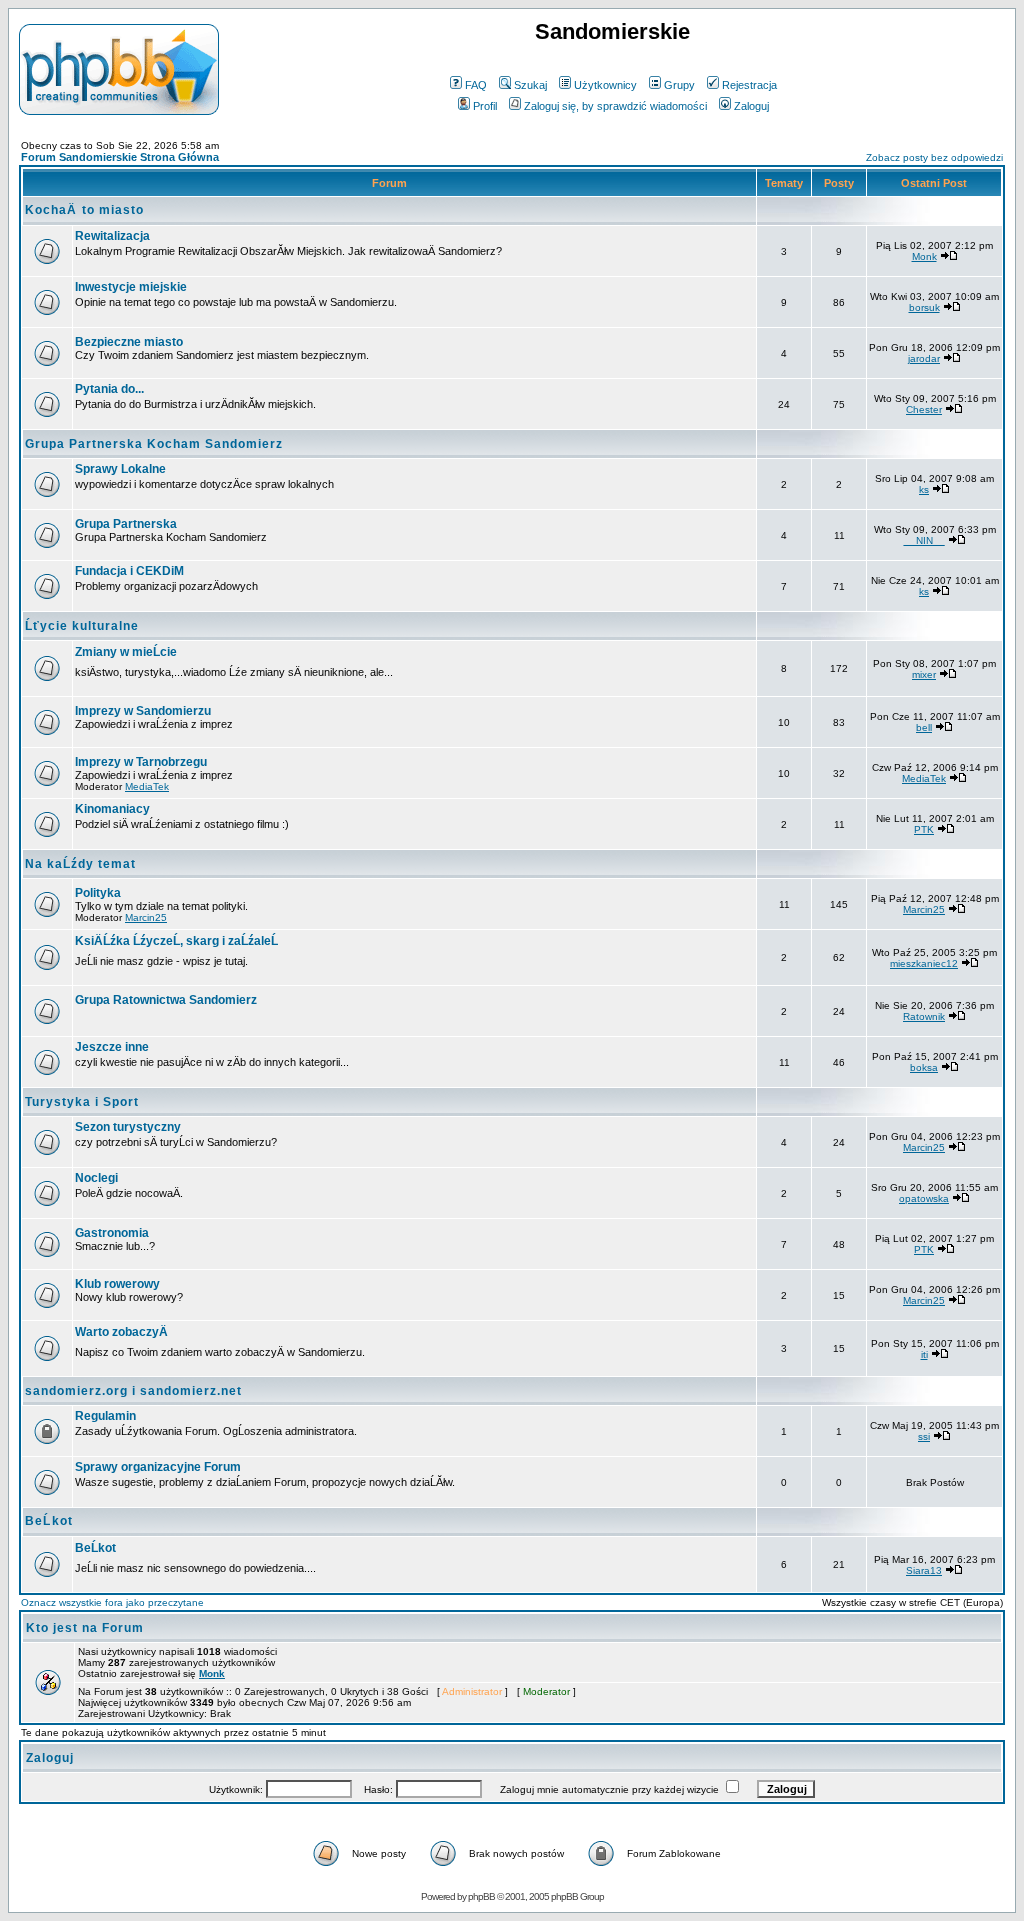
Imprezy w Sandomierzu (143, 711)
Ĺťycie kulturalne (82, 626)
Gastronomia (112, 1233)
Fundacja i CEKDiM (129, 571)
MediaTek (147, 786)
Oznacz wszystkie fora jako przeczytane (112, 1602)
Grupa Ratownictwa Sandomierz (166, 1000)
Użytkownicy (605, 85)
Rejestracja (749, 85)
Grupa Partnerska (126, 524)
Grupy (679, 85)
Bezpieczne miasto (129, 342)
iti (924, 1354)
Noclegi (96, 1178)
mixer (924, 674)
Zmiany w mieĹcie (126, 652)
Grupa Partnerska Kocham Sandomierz (154, 444)
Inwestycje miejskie (131, 287)
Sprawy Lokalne (120, 469)
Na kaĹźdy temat (80, 864)
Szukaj (530, 85)
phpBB (481, 1896)
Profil (485, 106)
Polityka (98, 893)
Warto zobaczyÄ (121, 1332)
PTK (924, 829)
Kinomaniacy (112, 809)
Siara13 (924, 1570)
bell (924, 727)
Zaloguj (751, 106)
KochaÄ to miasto (84, 210)
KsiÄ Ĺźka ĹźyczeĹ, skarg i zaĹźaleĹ (176, 941)
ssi (924, 1436)
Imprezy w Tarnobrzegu (141, 762)
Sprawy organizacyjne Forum (158, 1467)
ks (924, 489)
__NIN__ (924, 540)
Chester (924, 409)
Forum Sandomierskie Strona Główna (120, 157)
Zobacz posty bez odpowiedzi (934, 157)
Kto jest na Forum (85, 1628)
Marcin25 (146, 917)
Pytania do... (109, 389)
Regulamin (105, 1416)
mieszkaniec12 (924, 963)
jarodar (924, 358)
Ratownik (924, 1016)
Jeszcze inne (112, 1047)
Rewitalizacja (112, 236)
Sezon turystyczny (128, 1127)
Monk (924, 256)
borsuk (924, 307)
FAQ (476, 85)
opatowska (924, 1198)
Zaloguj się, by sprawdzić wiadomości (615, 106)
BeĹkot (49, 1521)
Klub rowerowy (117, 1284)
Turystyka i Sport (82, 1102)
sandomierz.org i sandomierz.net (133, 1391)
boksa (924, 1067)
